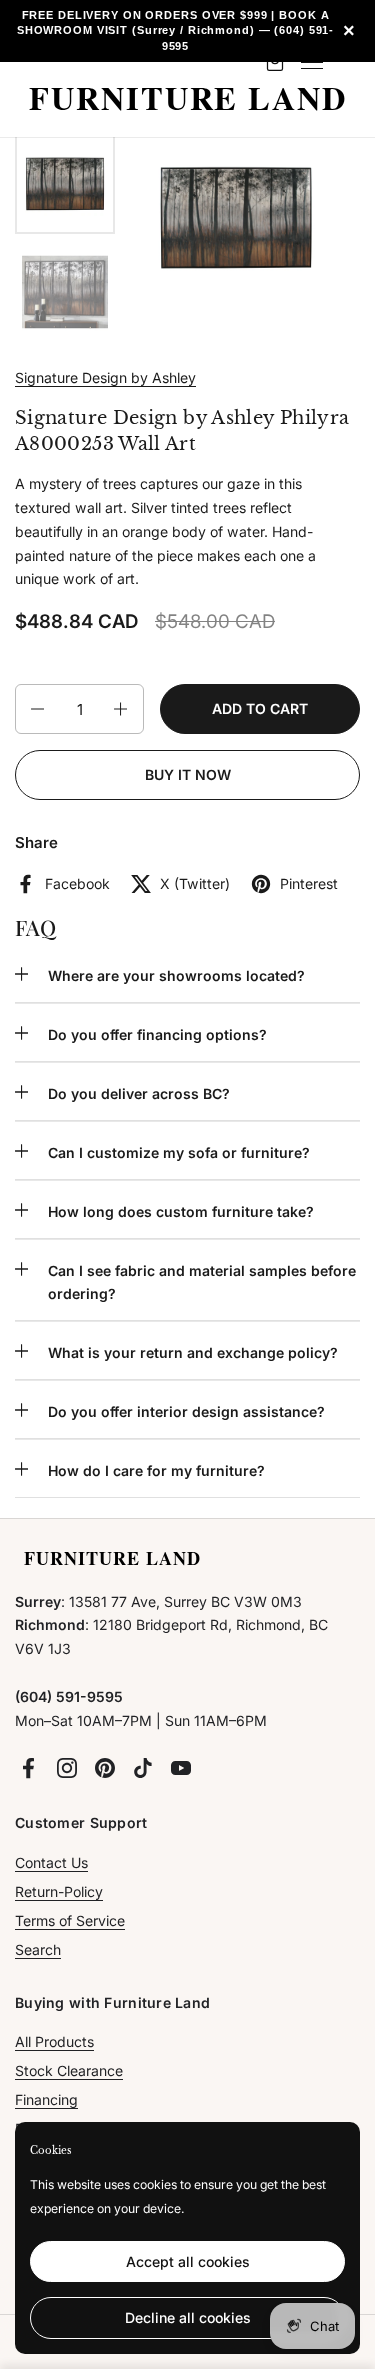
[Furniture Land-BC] (187, 99)
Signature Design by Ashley (105, 377)
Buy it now (188, 774)
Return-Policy (59, 1891)
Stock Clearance (69, 2070)
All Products (54, 2041)
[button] (36, 709)
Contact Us (51, 1862)
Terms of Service (70, 1920)
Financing (46, 2099)
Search (38, 1949)
